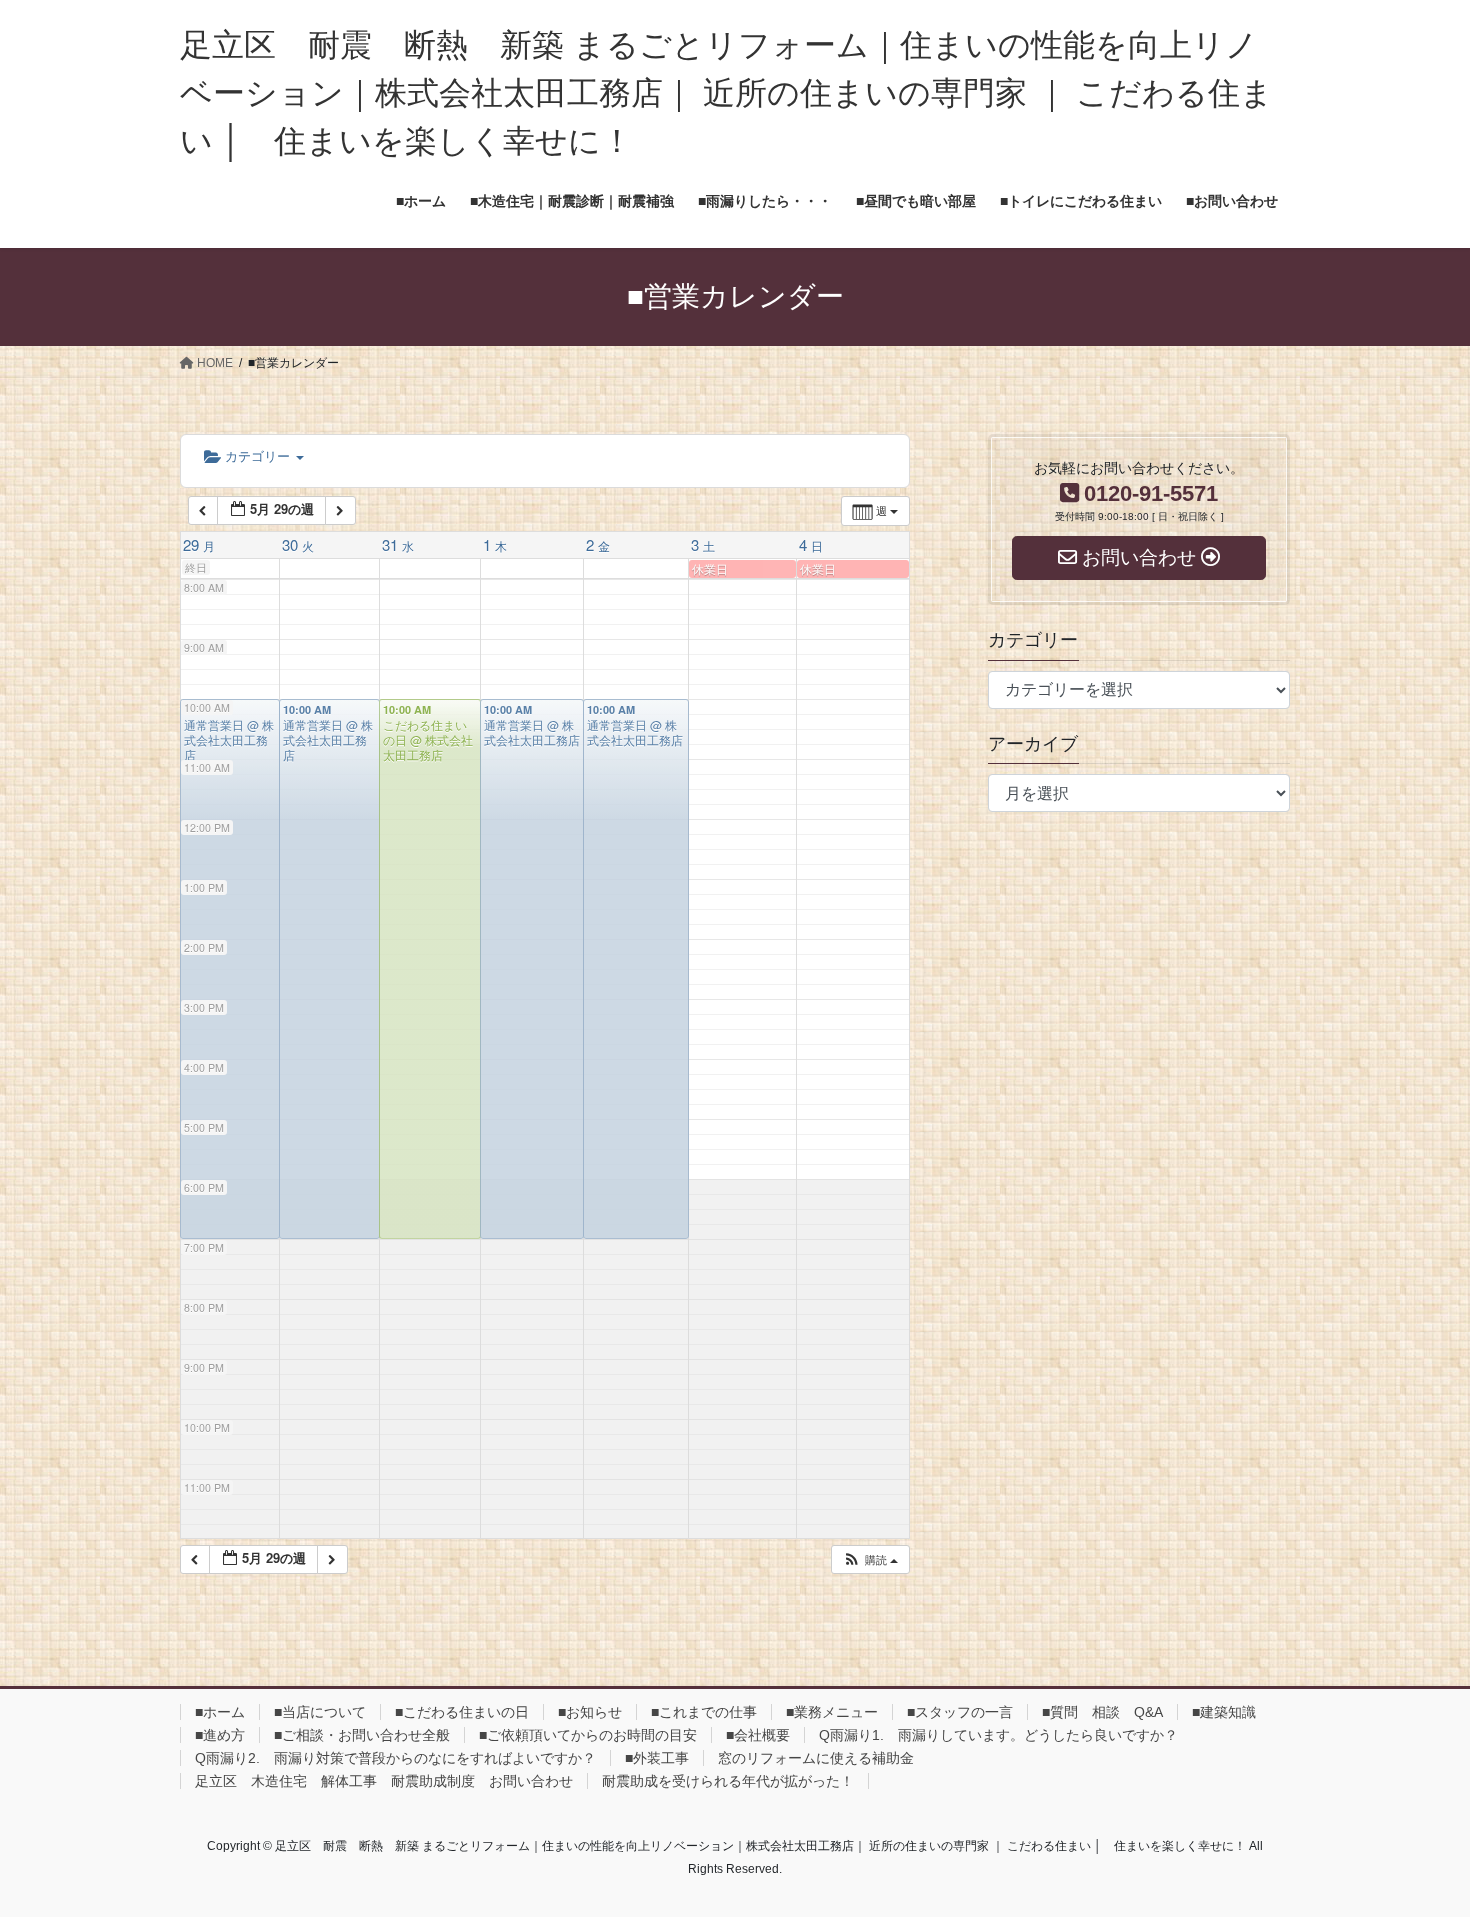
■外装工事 (657, 1758)
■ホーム (220, 1712)
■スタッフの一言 (960, 1712)
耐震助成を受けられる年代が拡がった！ (728, 1781)
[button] (870, 1559)
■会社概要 (758, 1735)
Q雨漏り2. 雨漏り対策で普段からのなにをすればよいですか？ (395, 1758)
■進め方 (220, 1735)
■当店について (320, 1712)
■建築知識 (1224, 1712)
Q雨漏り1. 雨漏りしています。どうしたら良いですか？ (998, 1735)
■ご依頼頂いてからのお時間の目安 (588, 1735)
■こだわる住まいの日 (462, 1712)
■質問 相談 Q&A (1102, 1712)
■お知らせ (590, 1712)
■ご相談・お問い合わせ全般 (362, 1735)
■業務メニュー (832, 1712)
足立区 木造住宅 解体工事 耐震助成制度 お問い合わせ (384, 1781)
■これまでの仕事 (704, 1712)
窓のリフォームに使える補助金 (816, 1758)
